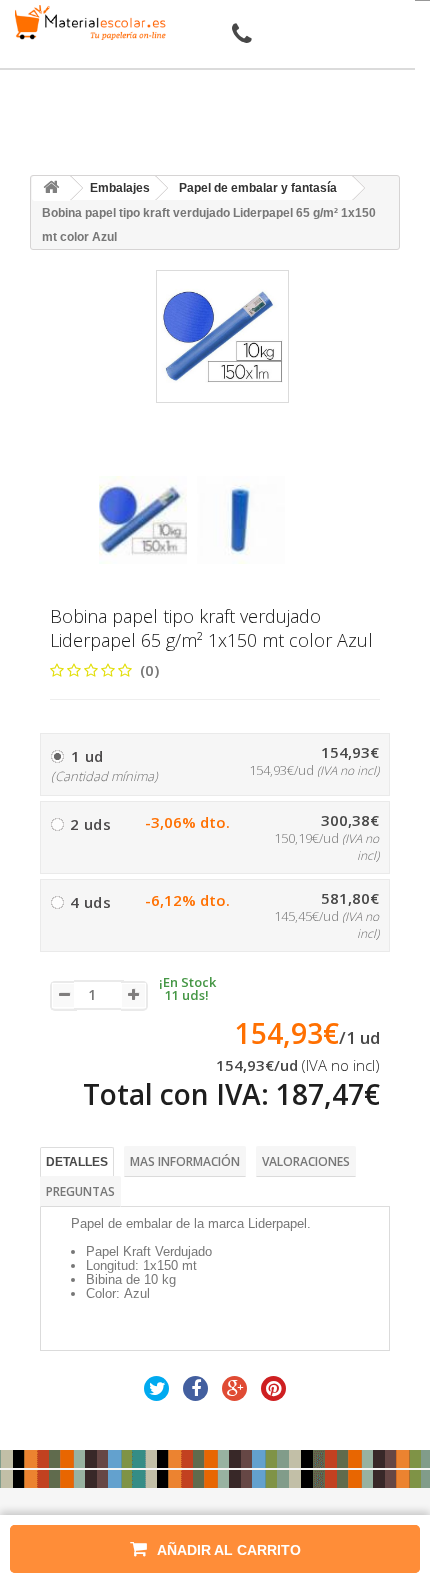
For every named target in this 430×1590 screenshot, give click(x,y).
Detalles (77, 1162)
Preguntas (80, 1191)
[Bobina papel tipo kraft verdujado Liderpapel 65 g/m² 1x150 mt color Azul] (143, 520)
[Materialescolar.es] (87, 22)
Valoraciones (306, 1161)
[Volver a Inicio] (51, 188)
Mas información (185, 1161)
